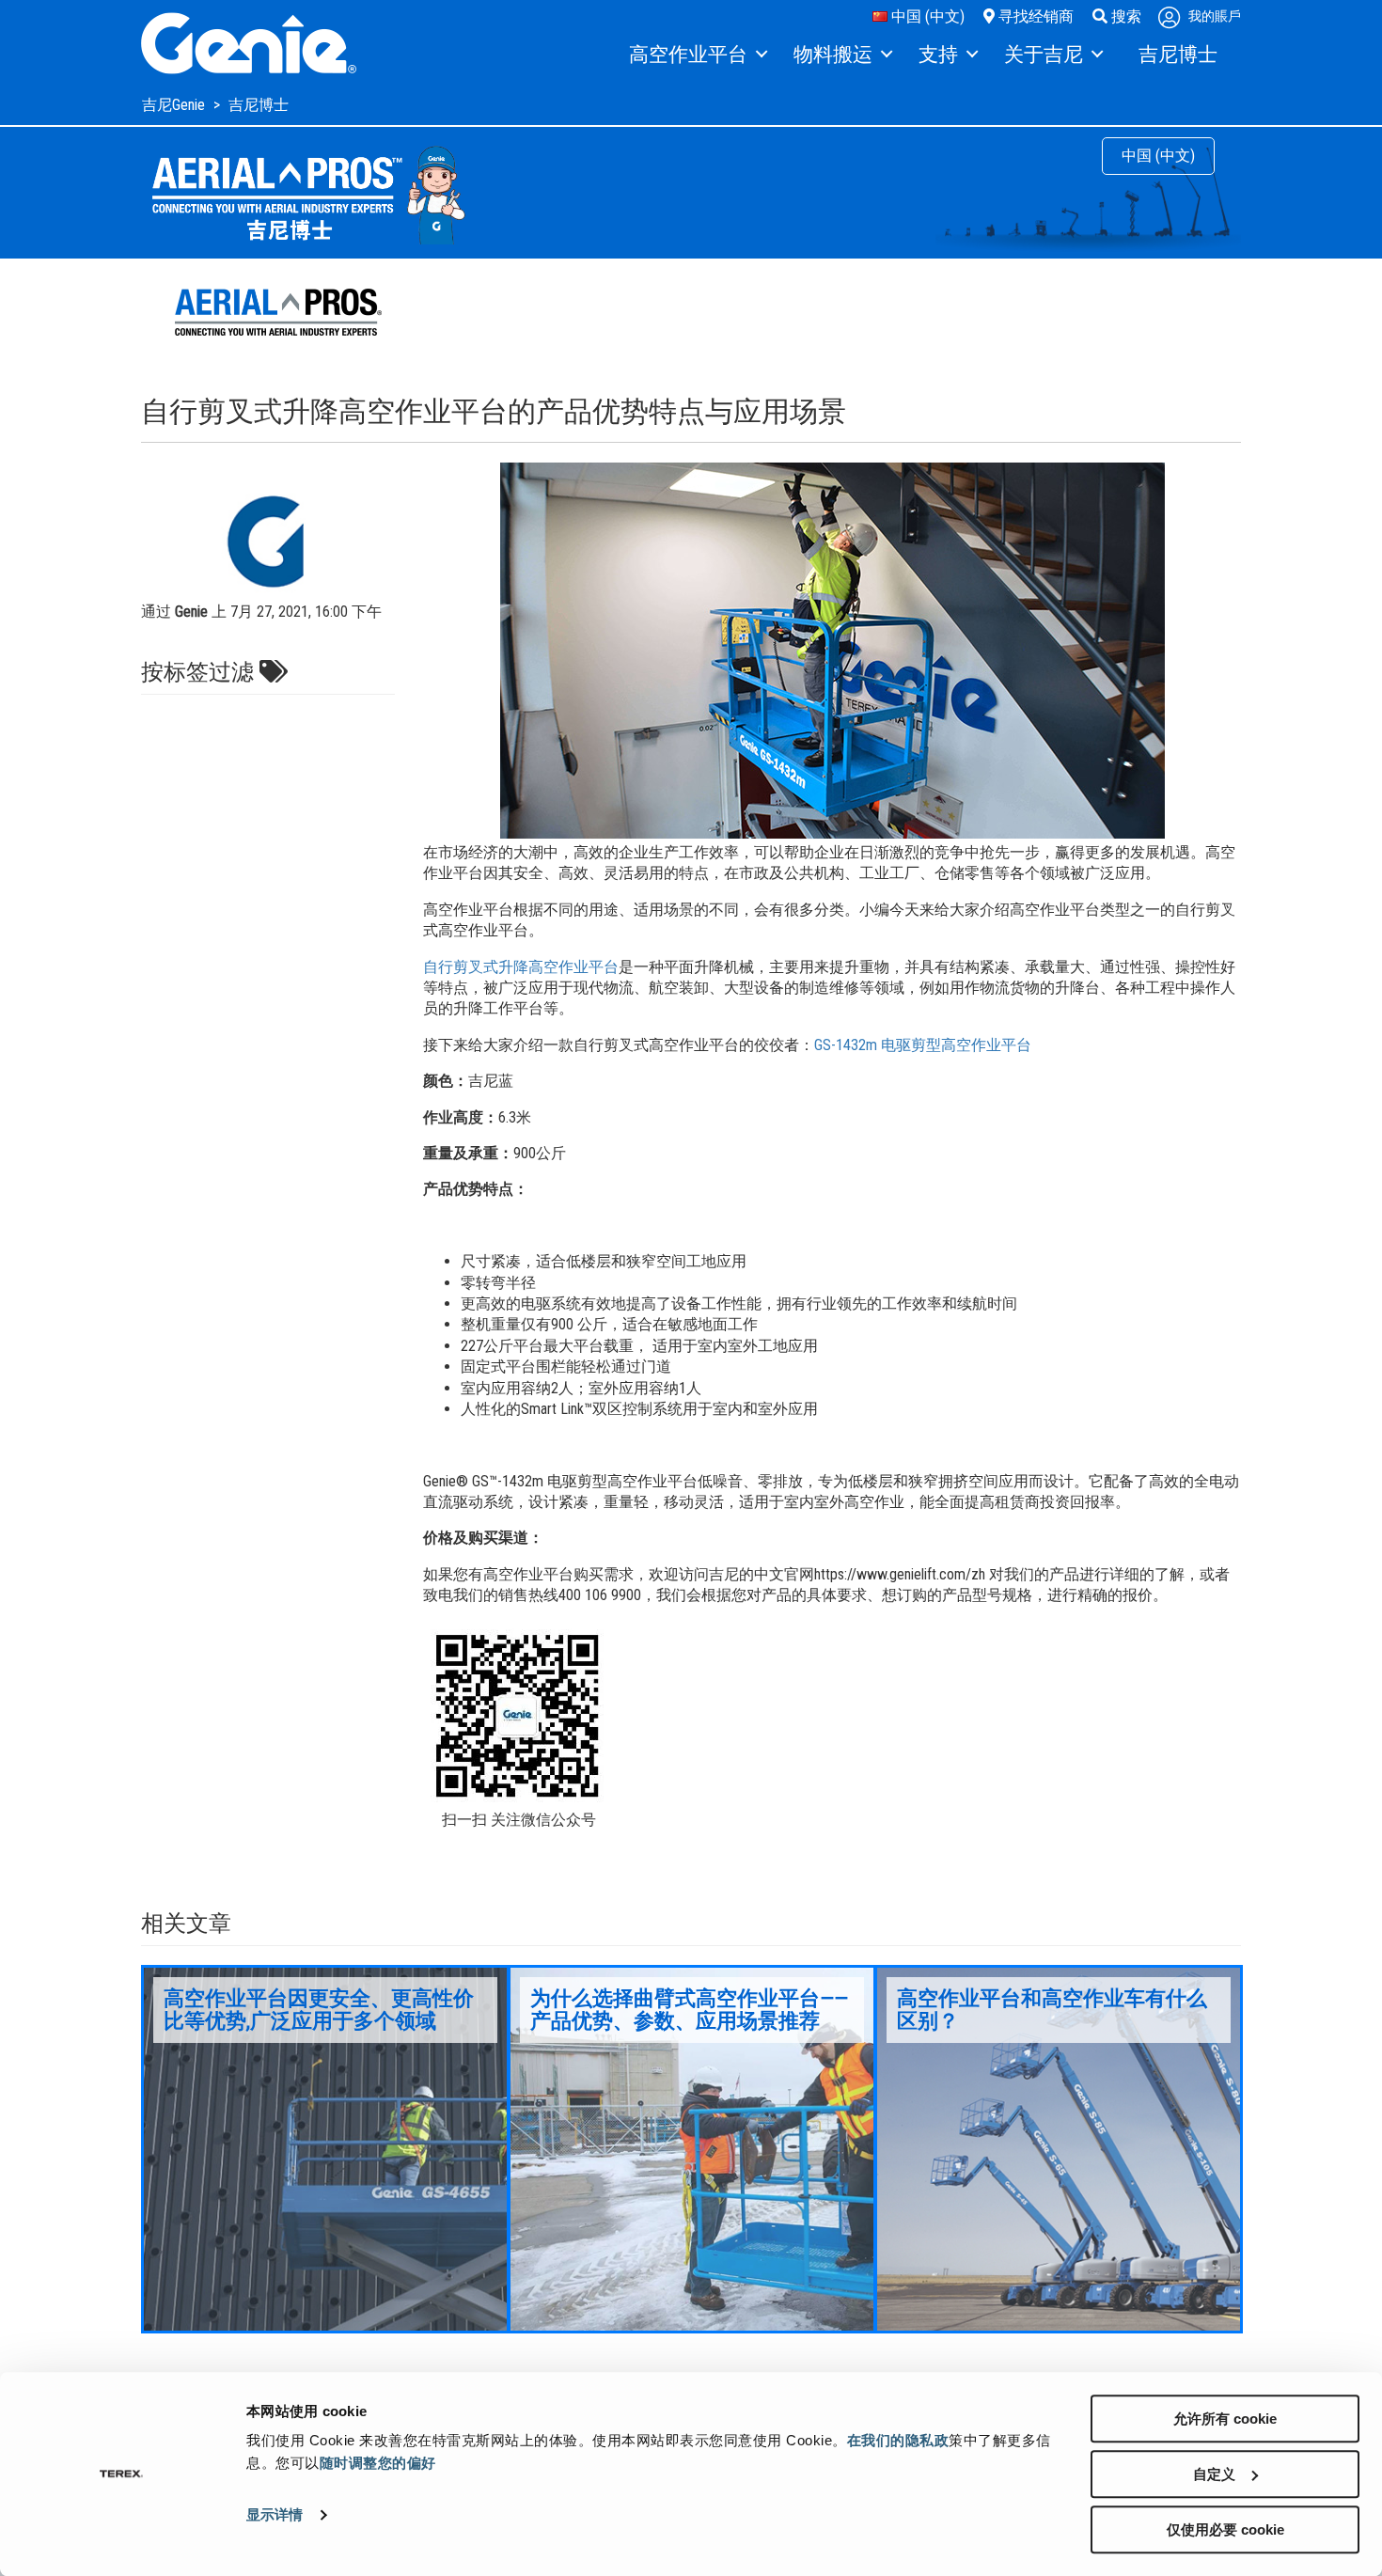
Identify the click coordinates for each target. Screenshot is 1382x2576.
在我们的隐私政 (898, 2440)
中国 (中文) (926, 16)
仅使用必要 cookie (1225, 2529)
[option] (325, 2149)
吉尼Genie (175, 105)
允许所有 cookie (1225, 2419)
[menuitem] (697, 55)
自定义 (1214, 2474)
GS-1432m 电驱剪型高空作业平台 (923, 1045)
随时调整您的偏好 (378, 2463)
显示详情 (275, 2515)
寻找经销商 (1034, 16)
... (325, 2149)
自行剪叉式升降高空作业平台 (521, 967)
